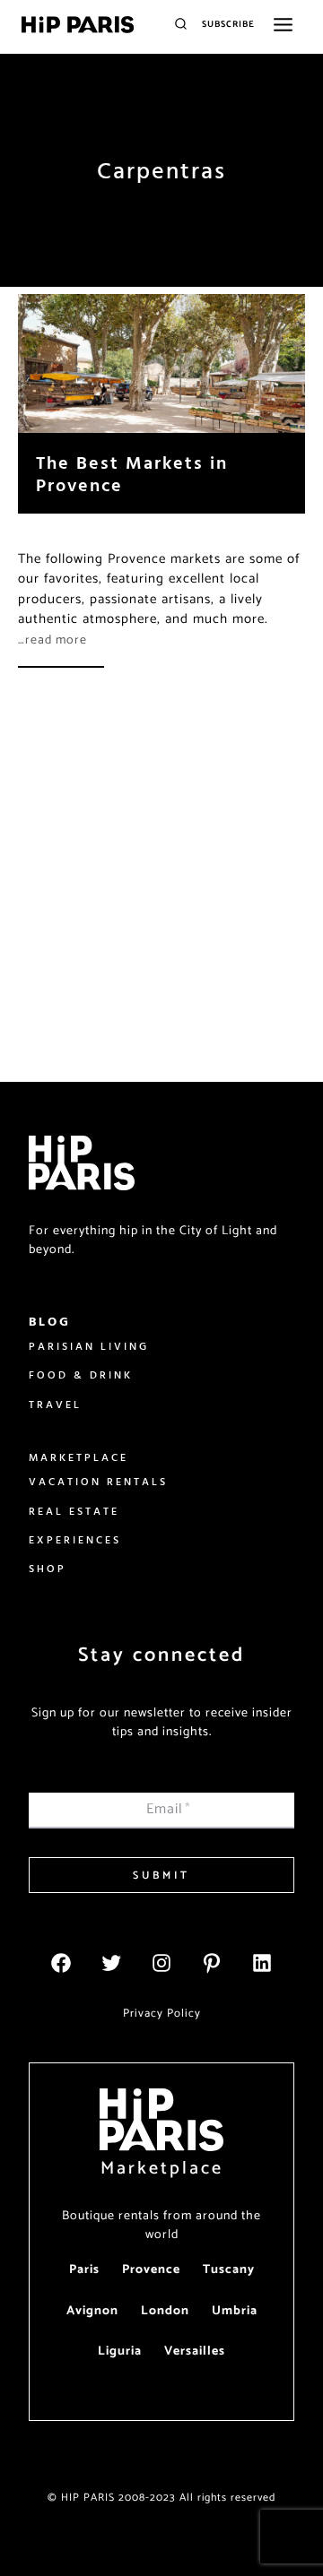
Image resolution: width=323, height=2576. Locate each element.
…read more (52, 640)
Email (169, 1809)
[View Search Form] (181, 25)
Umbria (235, 2311)
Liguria (120, 2351)
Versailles (195, 2351)
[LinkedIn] (262, 1963)
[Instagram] (161, 1963)
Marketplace (162, 2169)
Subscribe (228, 24)
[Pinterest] (212, 1963)
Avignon (92, 2311)
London (165, 2311)
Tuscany (229, 2270)
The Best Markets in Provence (132, 473)
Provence (151, 2270)
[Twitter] (111, 1963)
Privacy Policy (162, 2014)
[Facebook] (61, 1963)
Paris (84, 2270)
